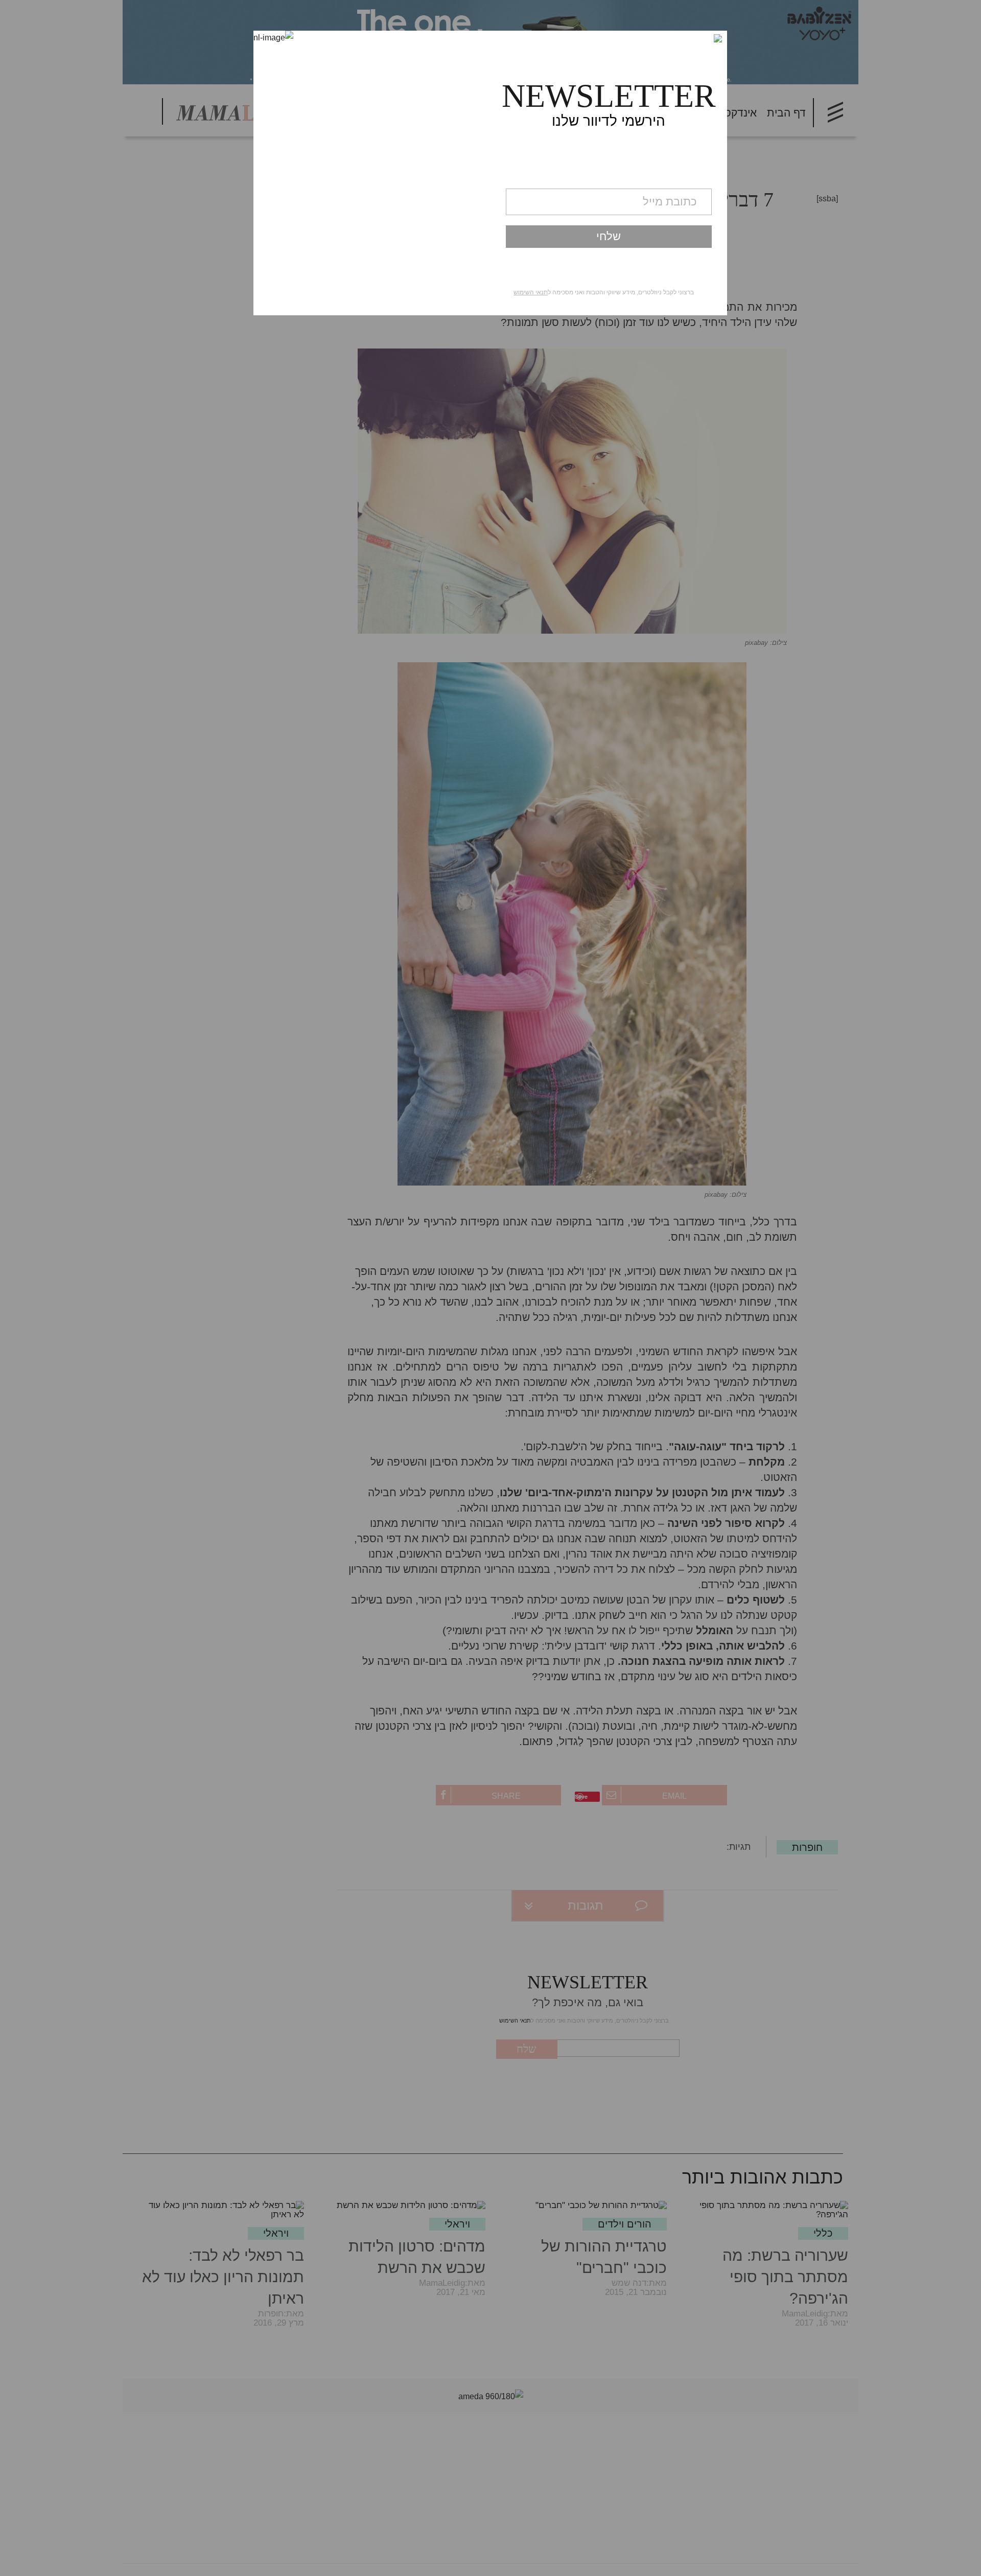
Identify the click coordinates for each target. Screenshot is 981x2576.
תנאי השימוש (531, 292)
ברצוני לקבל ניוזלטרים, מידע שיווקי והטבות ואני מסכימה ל (604, 292)
